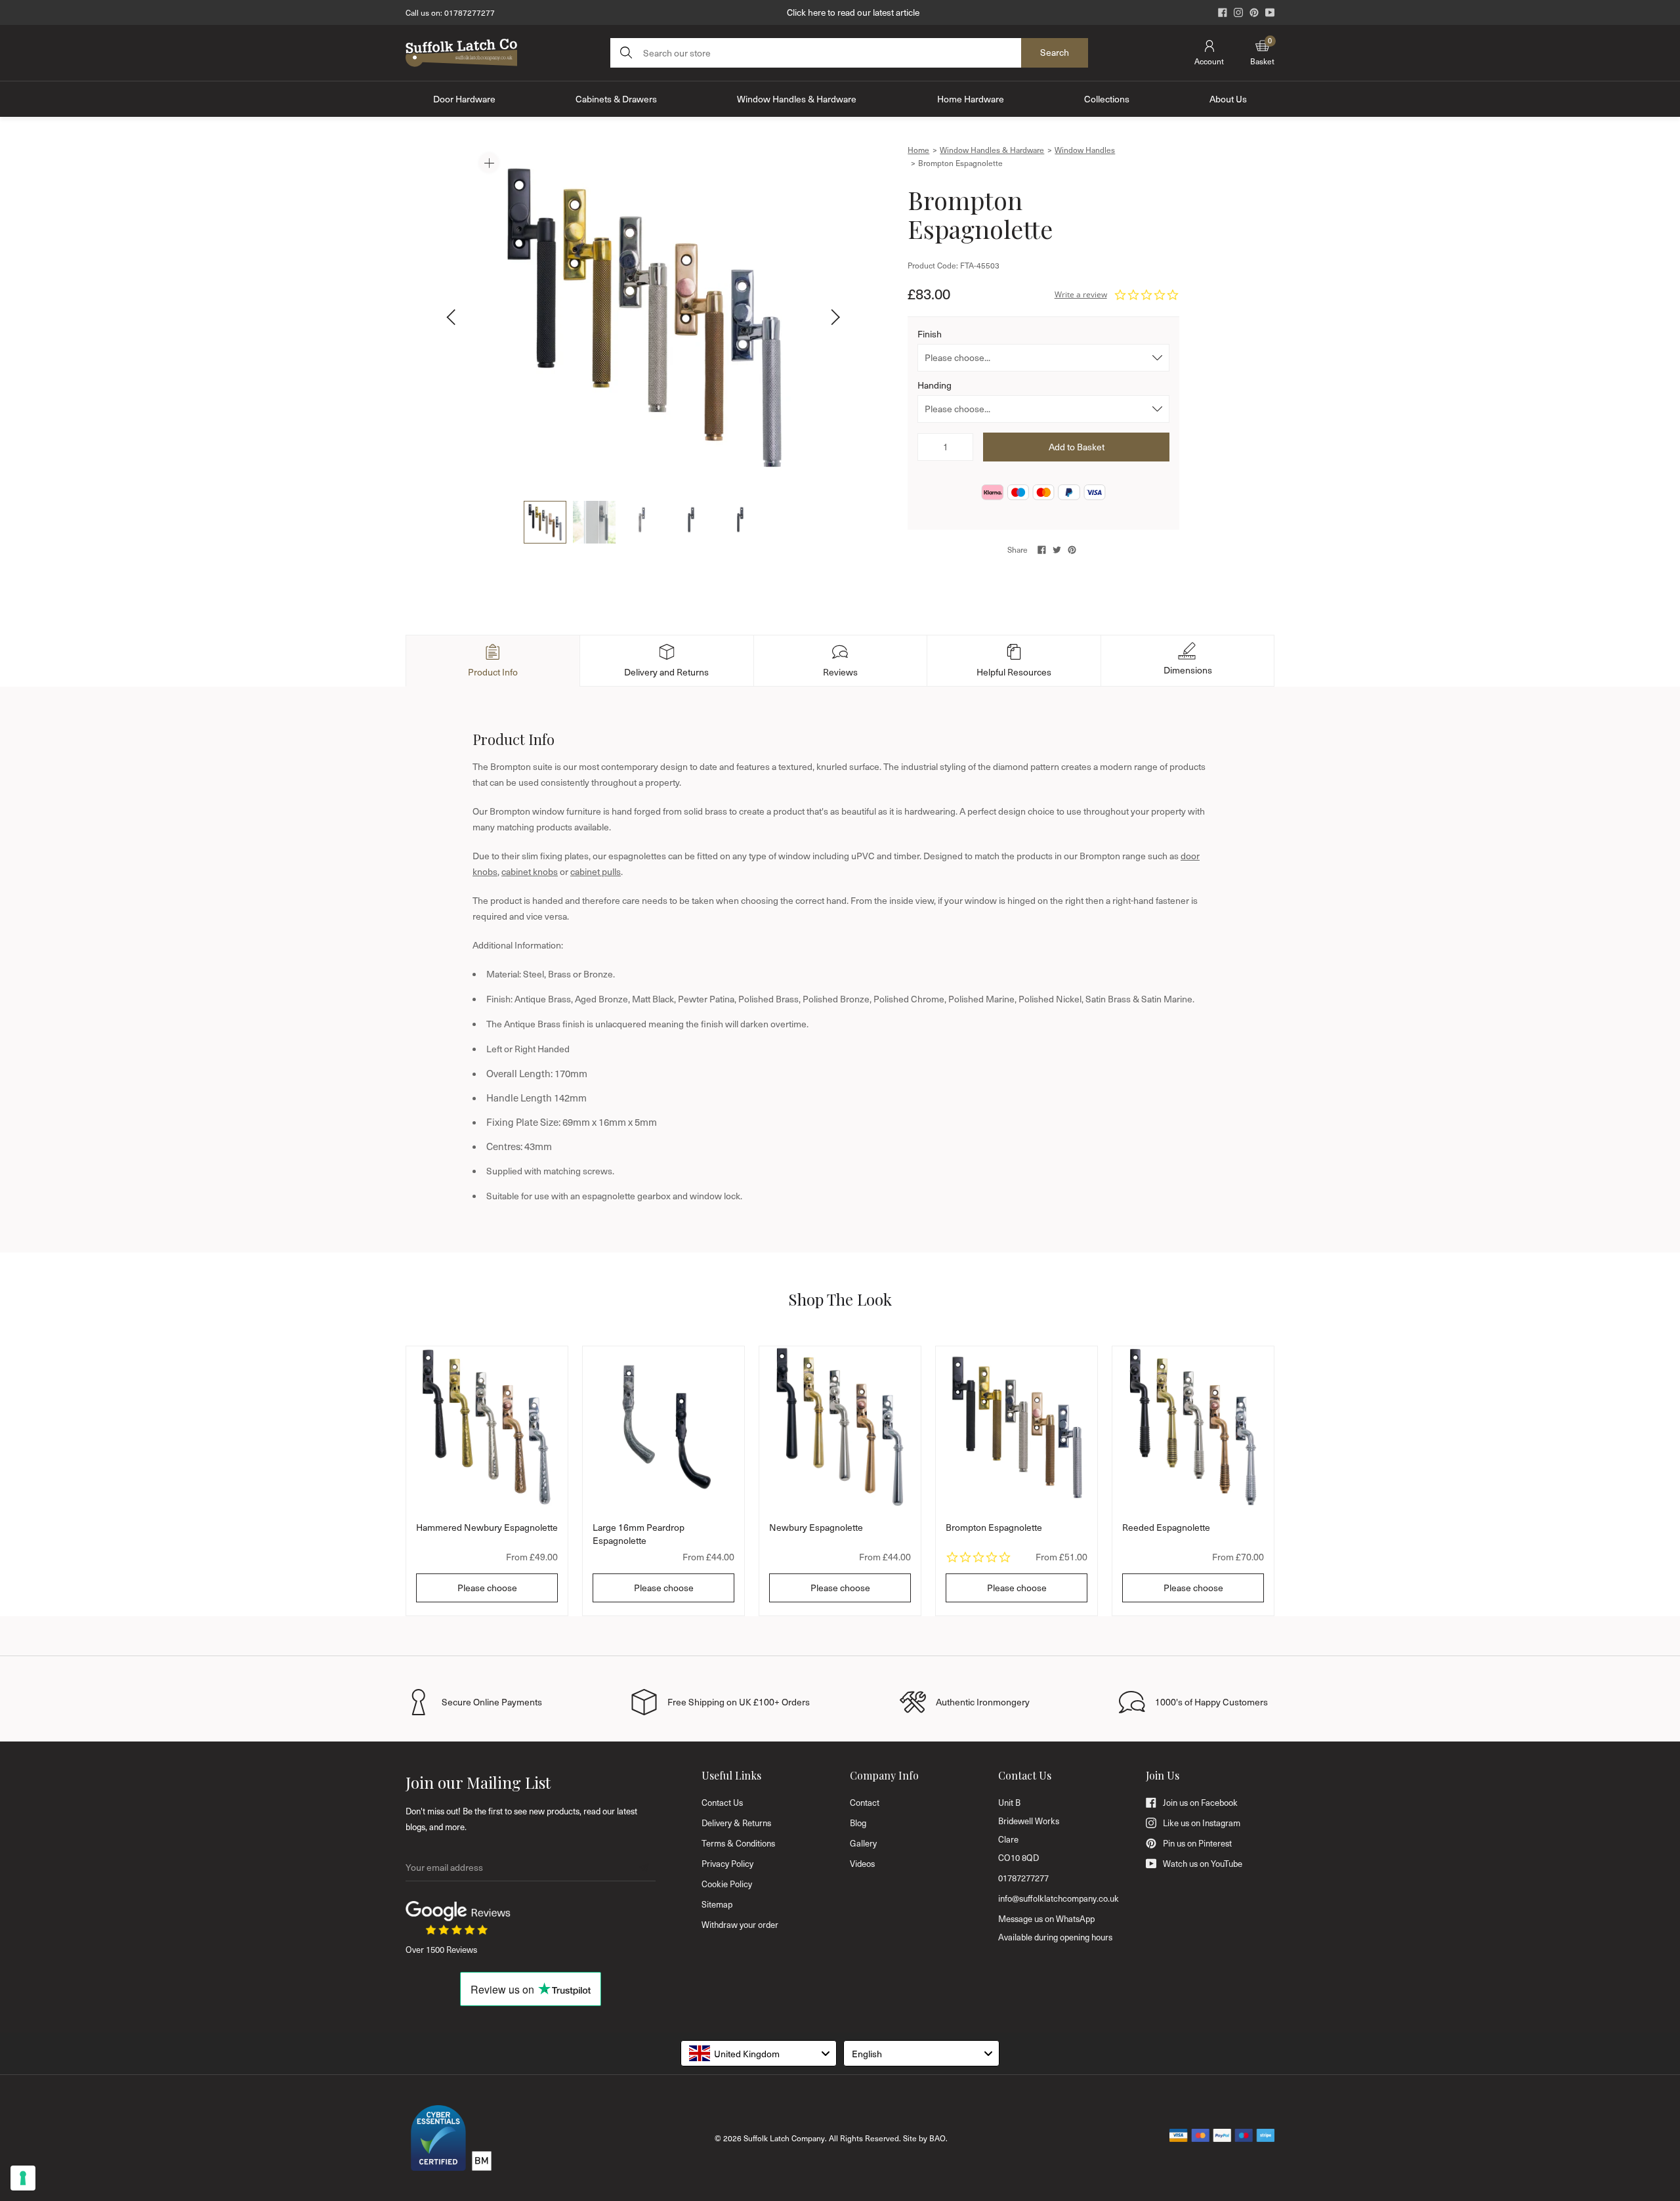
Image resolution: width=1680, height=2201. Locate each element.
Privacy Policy (727, 1864)
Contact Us (722, 1803)
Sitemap (717, 1904)
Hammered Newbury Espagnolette (487, 1527)
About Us (1228, 99)
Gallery (863, 1843)
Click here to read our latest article (853, 12)
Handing (934, 385)
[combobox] (759, 2053)
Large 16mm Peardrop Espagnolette (639, 1534)
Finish (930, 334)
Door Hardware (464, 99)
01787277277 (470, 12)
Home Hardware (971, 99)
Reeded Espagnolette (1166, 1527)
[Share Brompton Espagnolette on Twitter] (1057, 550)
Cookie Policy (727, 1884)
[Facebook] (1223, 12)
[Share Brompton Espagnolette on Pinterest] (1072, 550)
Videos (862, 1864)
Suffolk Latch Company (784, 2138)
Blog (858, 1823)
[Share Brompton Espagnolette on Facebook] (1042, 550)
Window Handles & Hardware (797, 99)
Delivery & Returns (736, 1823)
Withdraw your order (740, 1925)
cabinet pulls (596, 871)
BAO (937, 2138)
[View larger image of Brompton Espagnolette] (643, 317)
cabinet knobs (530, 871)
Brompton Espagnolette (994, 1527)
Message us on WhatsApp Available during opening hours (1055, 1928)
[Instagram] (1238, 12)
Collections (1107, 99)
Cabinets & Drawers (616, 99)
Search (1055, 52)
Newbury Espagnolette (816, 1527)
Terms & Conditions (738, 1843)
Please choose (487, 1588)
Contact (865, 1803)
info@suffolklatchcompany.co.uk (1059, 1898)
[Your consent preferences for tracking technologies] (23, 2178)
